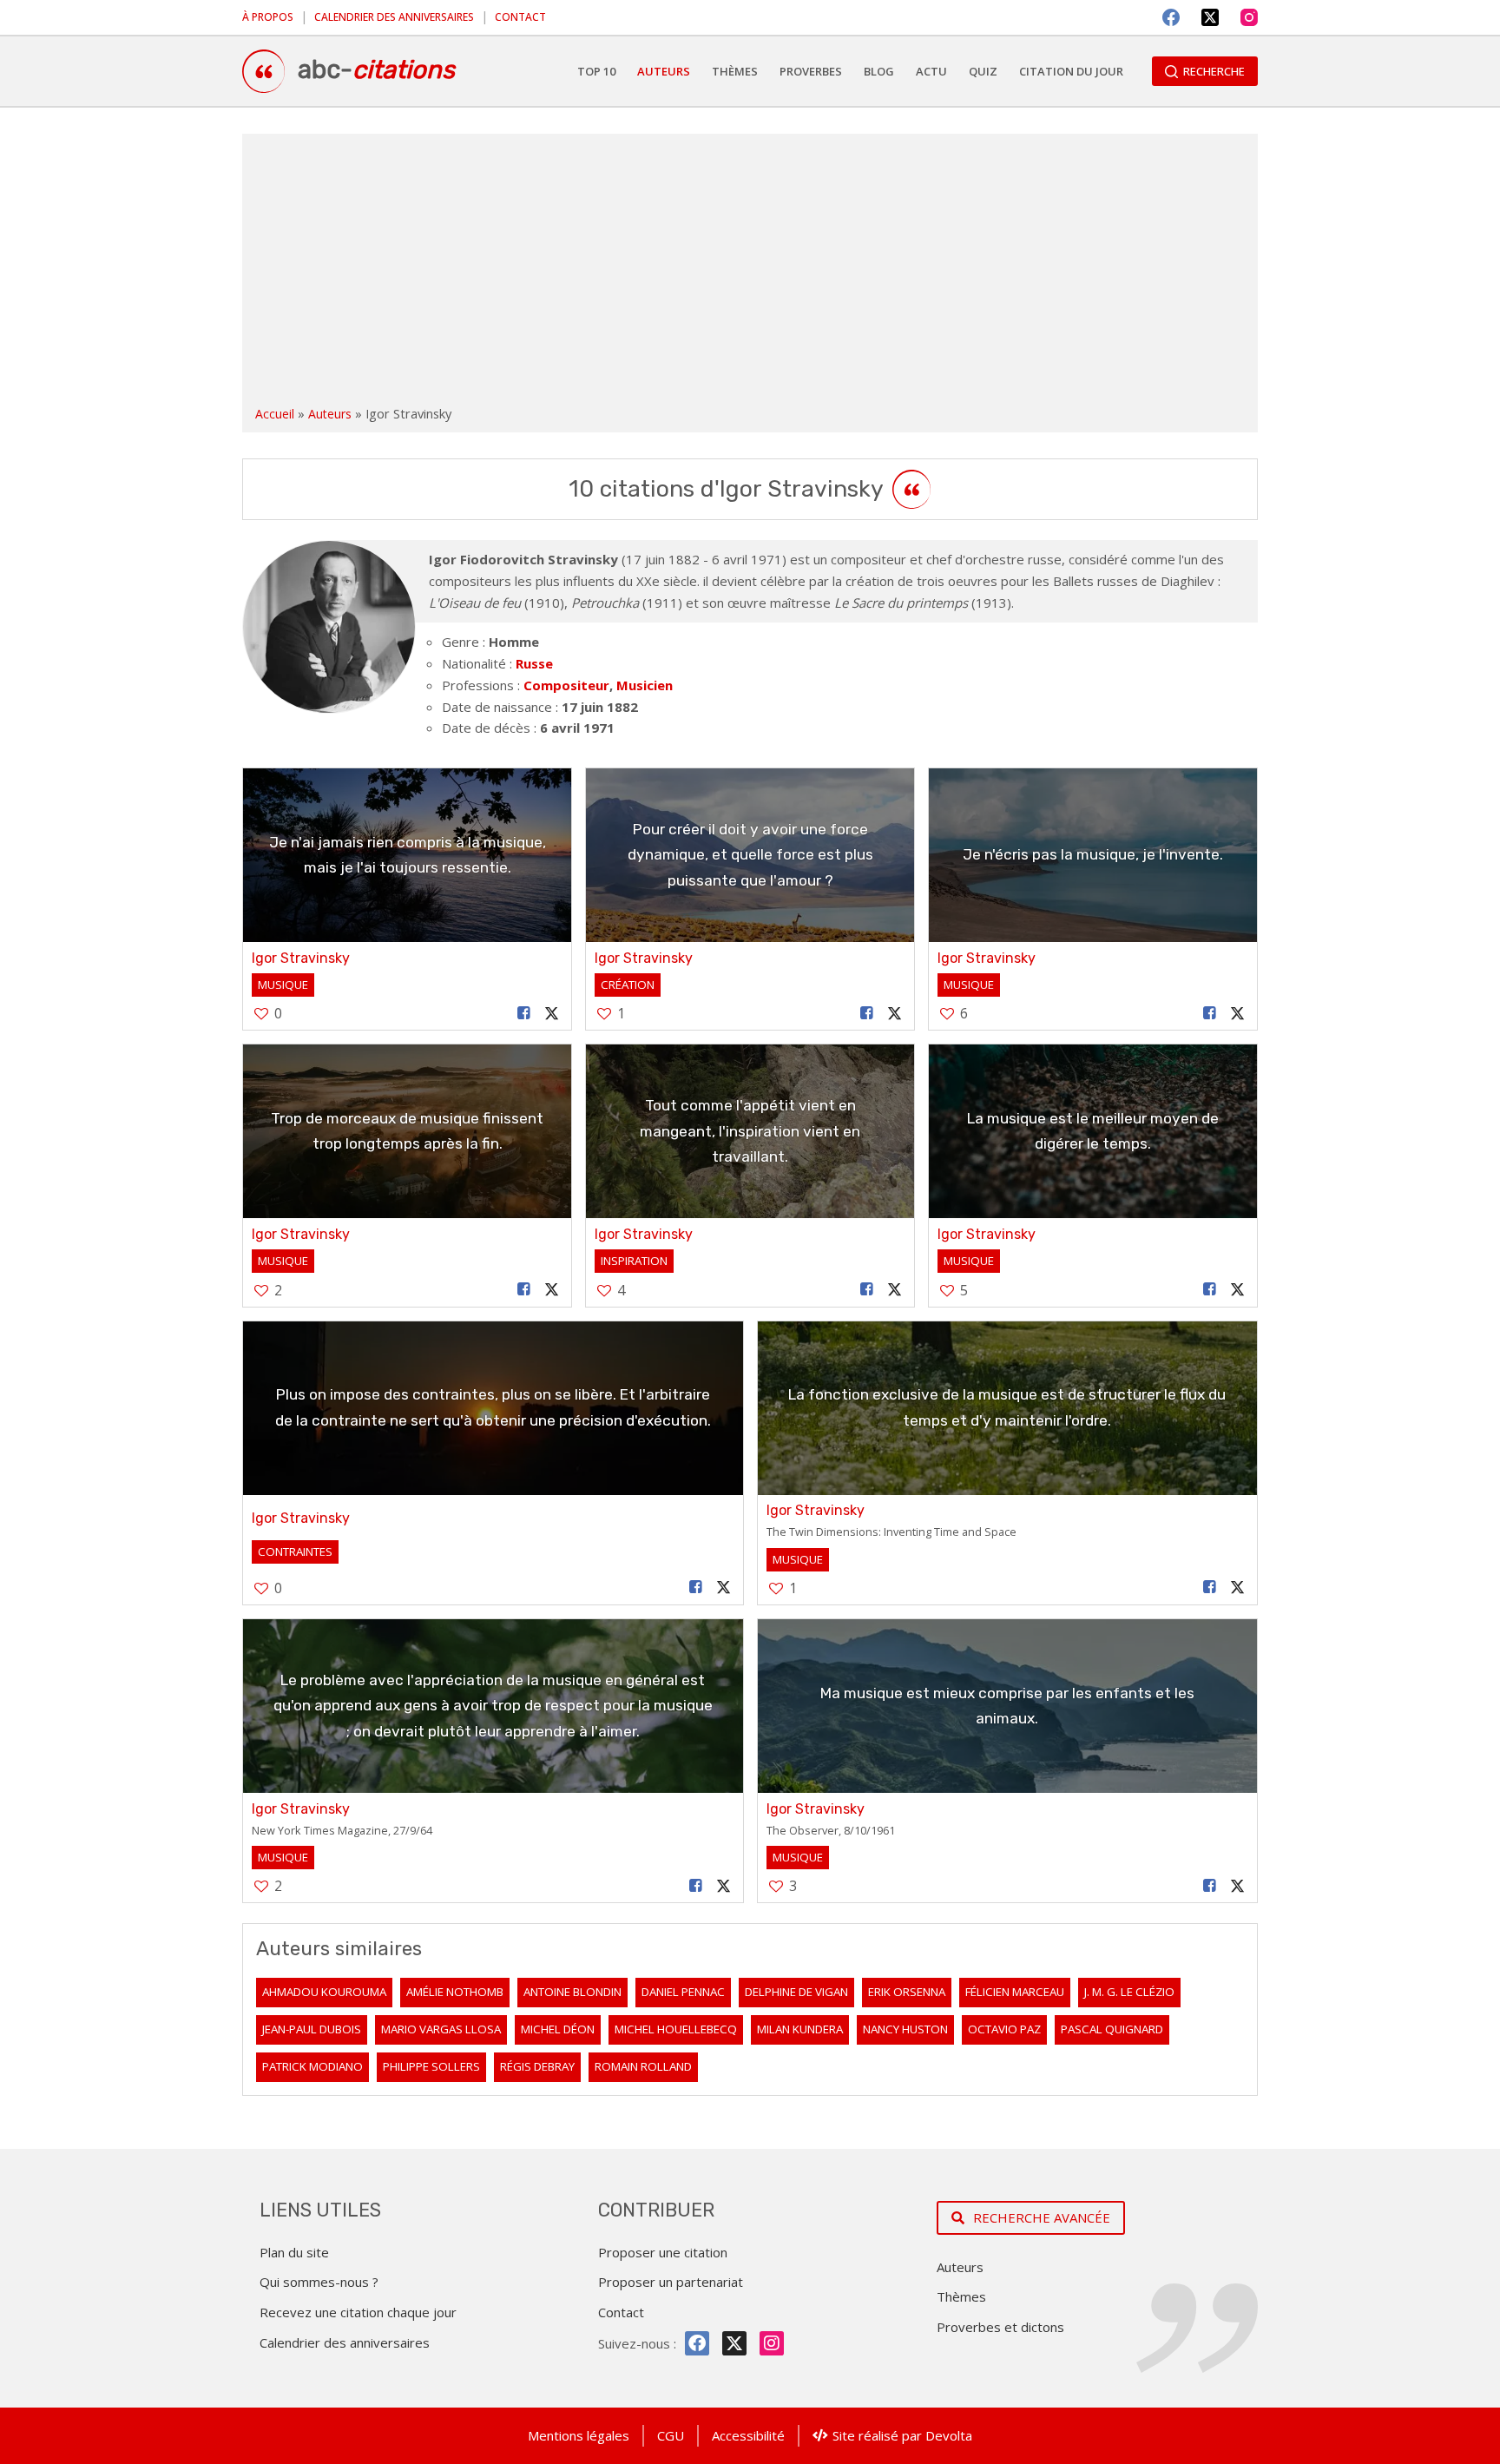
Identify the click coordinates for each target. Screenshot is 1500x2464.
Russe (534, 663)
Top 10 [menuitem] (596, 71)
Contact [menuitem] (520, 17)
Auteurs (330, 414)
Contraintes (295, 1552)
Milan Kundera (800, 2029)
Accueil (275, 414)
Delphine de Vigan (796, 1992)
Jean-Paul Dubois (312, 2029)
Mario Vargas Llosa (441, 2029)
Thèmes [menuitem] (735, 71)
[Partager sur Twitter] (552, 1014)
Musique (283, 985)
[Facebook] (1171, 17)
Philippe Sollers (431, 2066)
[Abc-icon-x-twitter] (734, 2343)
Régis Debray (537, 2066)
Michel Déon (558, 2029)
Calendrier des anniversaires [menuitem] (394, 17)
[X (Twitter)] (1210, 17)
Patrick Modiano (312, 2066)
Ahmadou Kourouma (324, 1992)
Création (628, 985)
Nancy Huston (905, 2029)
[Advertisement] (750, 273)
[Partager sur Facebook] (524, 1014)
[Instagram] (1249, 17)
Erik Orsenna (907, 1992)
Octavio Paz (1004, 2029)
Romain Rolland (643, 2066)
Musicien (645, 685)
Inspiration (634, 1261)
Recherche (1214, 71)
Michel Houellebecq (676, 2029)
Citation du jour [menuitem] (1071, 71)
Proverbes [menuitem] (811, 71)
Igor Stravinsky (301, 958)
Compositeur (566, 685)
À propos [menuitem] (268, 17)
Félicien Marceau (1015, 1992)
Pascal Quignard (1112, 2029)
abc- (376, 69)
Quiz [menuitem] (983, 71)
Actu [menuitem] (931, 71)
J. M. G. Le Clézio (1129, 1992)
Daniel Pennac (683, 1992)
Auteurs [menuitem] (664, 71)
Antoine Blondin (572, 1992)
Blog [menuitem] (879, 71)
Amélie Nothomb (455, 1992)
